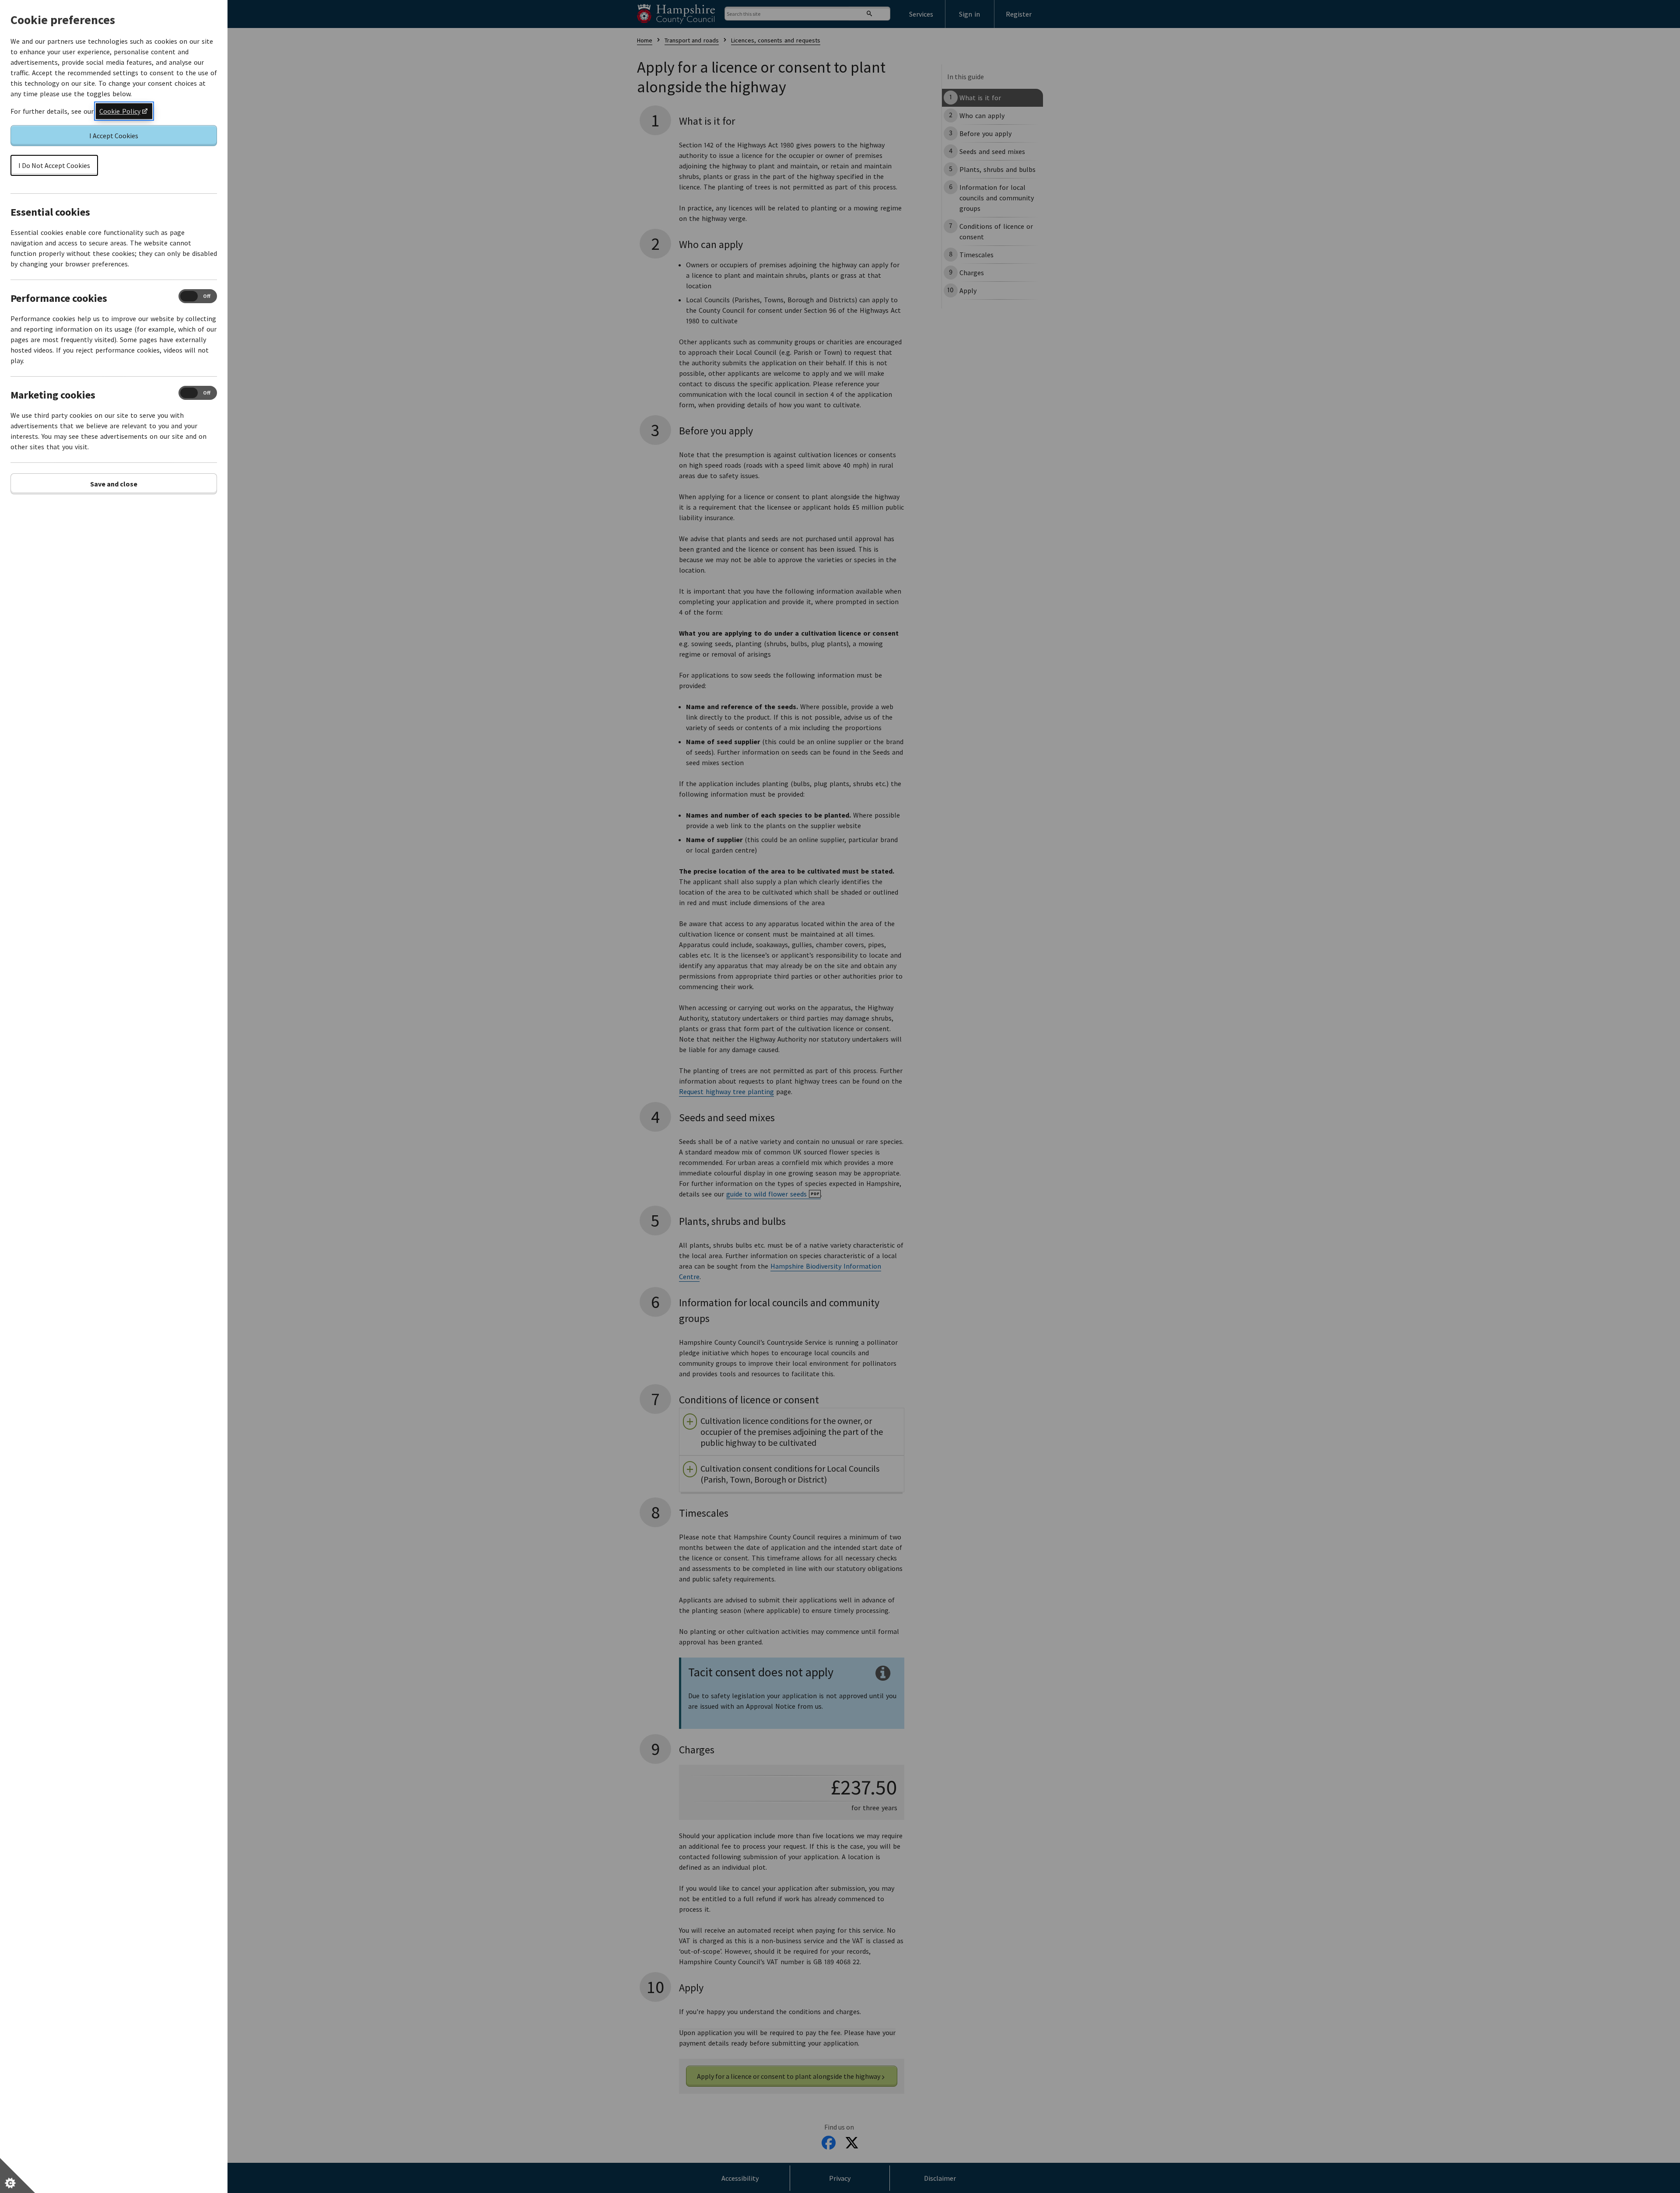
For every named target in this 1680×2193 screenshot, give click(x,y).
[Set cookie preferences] (17, 2176)
